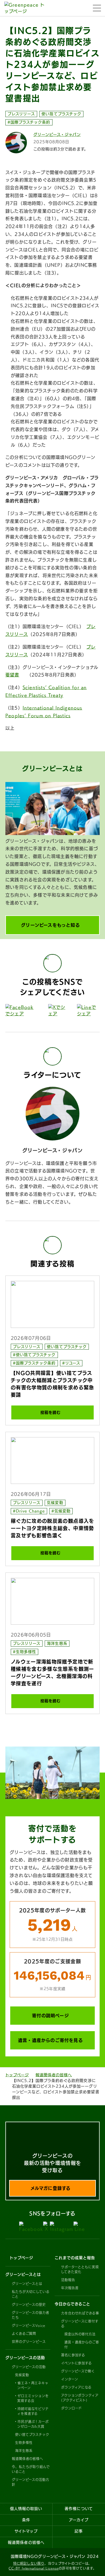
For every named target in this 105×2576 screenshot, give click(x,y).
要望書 (12, 675)
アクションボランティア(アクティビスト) (80, 2398)
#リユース (71, 1363)
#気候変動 (61, 1511)
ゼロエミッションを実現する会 (33, 2398)
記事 (79, 2531)
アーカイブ (79, 2520)
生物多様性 (24, 2443)
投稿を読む (50, 1412)
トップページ (17, 2075)
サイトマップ (26, 2531)
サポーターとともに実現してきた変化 (80, 2269)
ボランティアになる (76, 2387)
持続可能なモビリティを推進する (33, 2411)
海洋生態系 (57, 1643)
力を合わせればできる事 (80, 2313)
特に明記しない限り (29, 2563)
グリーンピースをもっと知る (50, 925)
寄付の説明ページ (50, 2016)
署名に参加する (73, 2355)
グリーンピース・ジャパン (57, 135)
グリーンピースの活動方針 (31, 2482)
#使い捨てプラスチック (34, 1355)
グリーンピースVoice (29, 2325)
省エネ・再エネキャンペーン (33, 2385)
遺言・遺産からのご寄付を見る (50, 2040)
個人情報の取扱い (26, 2509)
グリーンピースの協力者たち (31, 2315)
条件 (26, 2520)
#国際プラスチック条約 (29, 122)
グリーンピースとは (27, 2284)
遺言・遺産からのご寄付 (82, 2345)
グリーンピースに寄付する (80, 2324)
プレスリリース (21, 114)
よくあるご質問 (24, 2334)
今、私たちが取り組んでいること (31, 2469)
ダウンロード (71, 2408)
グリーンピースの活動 (29, 2367)
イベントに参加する (76, 2363)
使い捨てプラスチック (61, 114)
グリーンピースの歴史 (29, 2305)
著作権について (79, 2509)
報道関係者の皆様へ (54, 2075)
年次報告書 (70, 2288)
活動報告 (68, 2280)
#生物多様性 (24, 1652)
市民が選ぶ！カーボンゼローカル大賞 (33, 2424)
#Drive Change (29, 1511)
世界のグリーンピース (29, 2342)
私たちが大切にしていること (31, 2294)
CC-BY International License (34, 2568)
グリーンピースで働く (78, 2371)
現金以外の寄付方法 (80, 2334)
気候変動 (55, 1503)
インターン (70, 2379)
